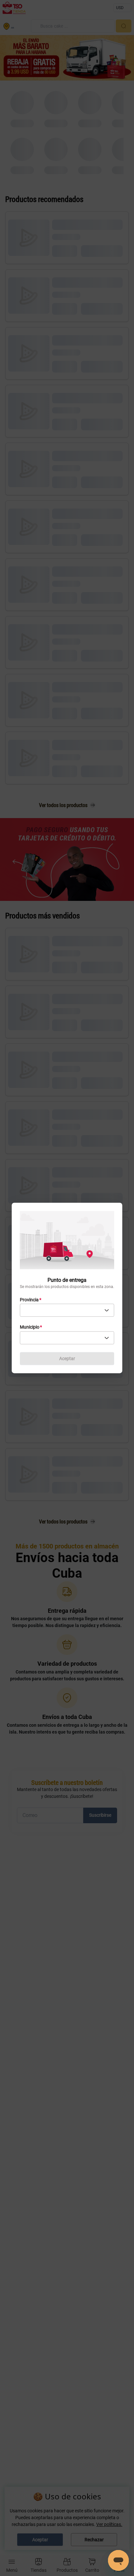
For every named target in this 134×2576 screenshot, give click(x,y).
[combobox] (67, 1310)
